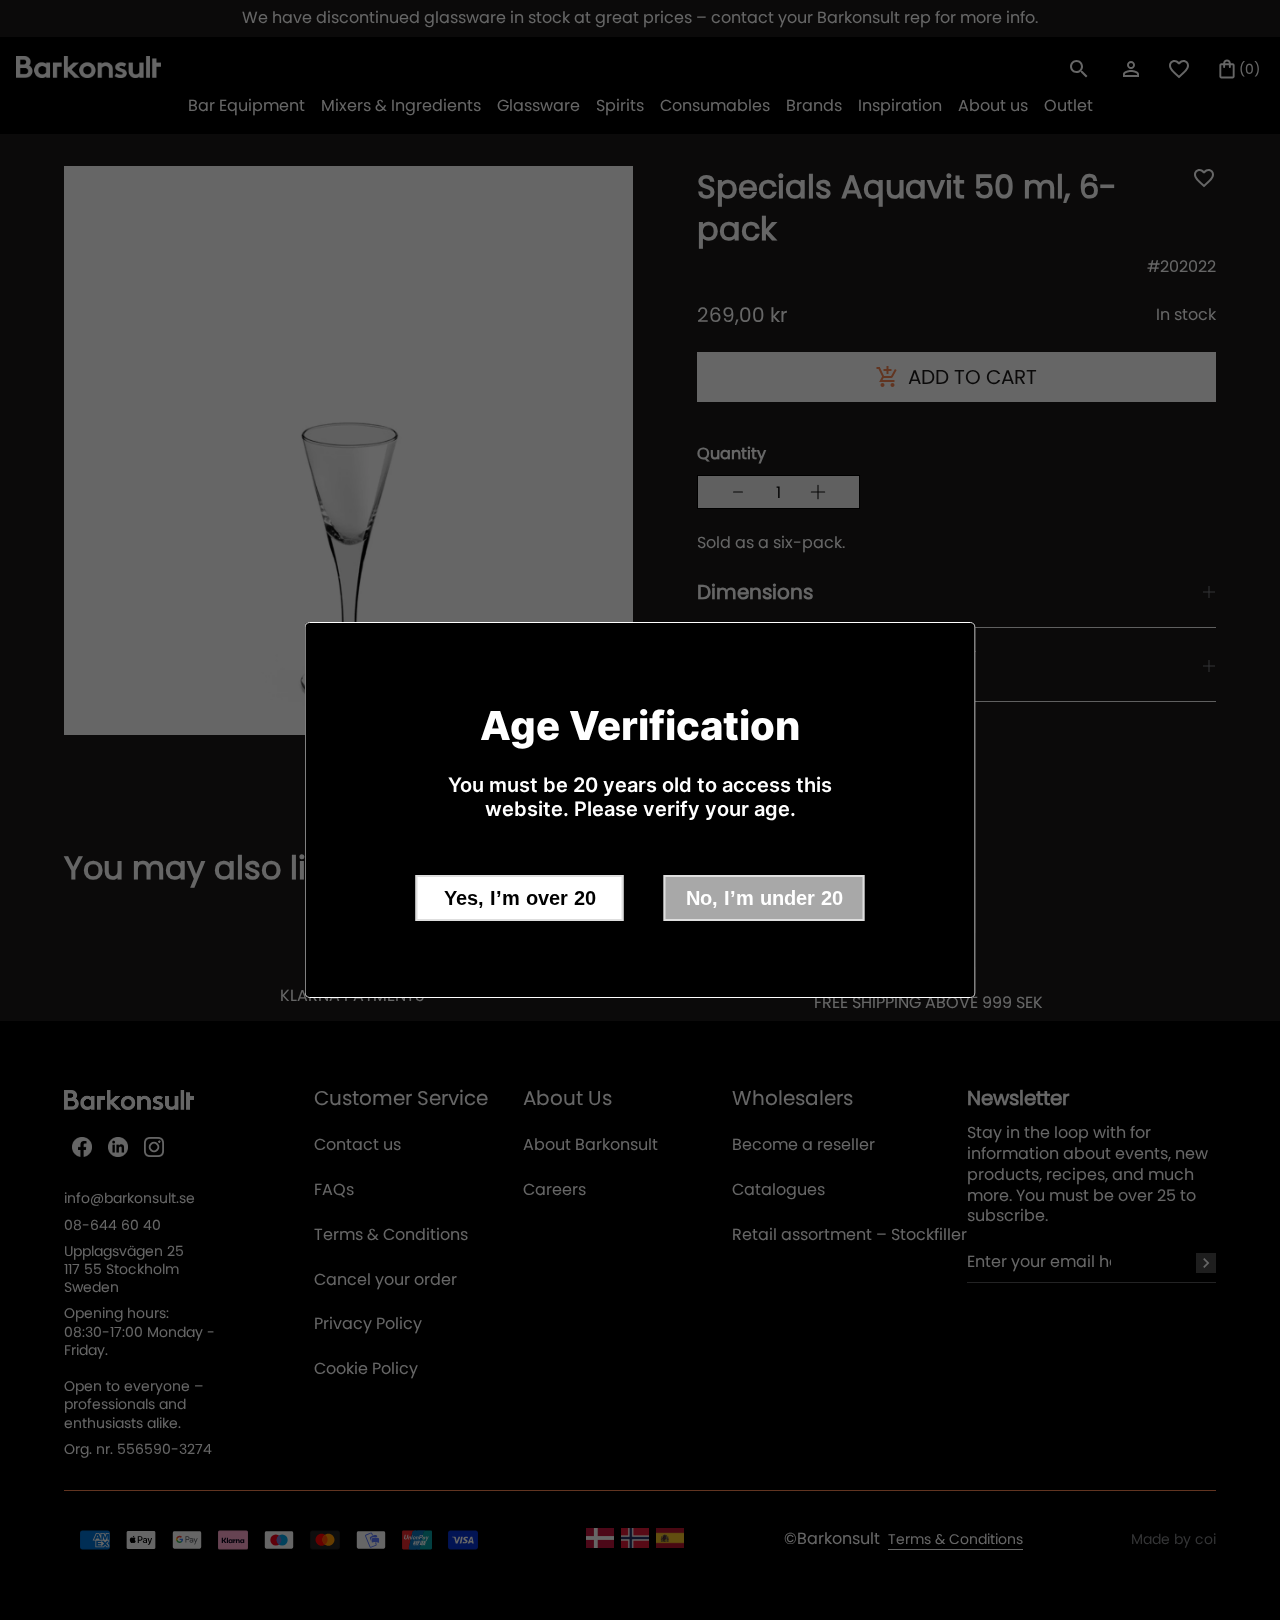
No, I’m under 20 (764, 898)
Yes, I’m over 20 (520, 898)
